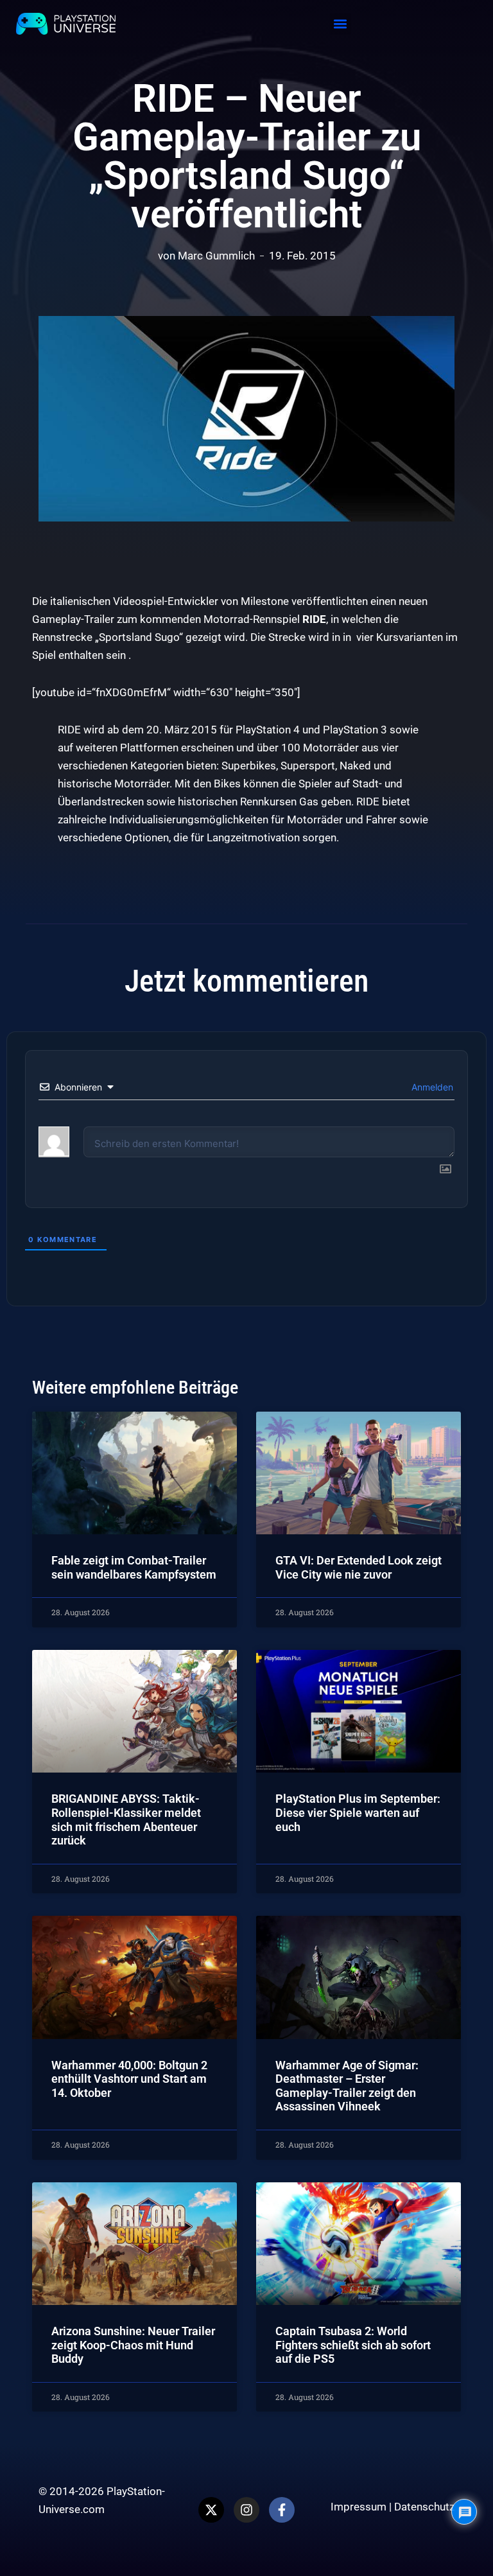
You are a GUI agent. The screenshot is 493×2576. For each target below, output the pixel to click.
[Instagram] (246, 2510)
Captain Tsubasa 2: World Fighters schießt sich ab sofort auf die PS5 (353, 2345)
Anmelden (431, 1087)
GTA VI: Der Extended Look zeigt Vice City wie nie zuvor (359, 1567)
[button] (341, 24)
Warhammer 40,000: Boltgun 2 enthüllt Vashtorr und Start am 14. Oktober (129, 2079)
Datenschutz (424, 2507)
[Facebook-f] (282, 2510)
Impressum (359, 2507)
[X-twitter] (211, 2510)
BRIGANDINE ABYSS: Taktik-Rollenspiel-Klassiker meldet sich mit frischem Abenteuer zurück (126, 1819)
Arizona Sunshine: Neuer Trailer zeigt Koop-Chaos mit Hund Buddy (133, 2345)
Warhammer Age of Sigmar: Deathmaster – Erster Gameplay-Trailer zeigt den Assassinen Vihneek (347, 2086)
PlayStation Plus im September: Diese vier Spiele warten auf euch (358, 1812)
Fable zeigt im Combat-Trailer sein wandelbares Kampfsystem (134, 1567)
